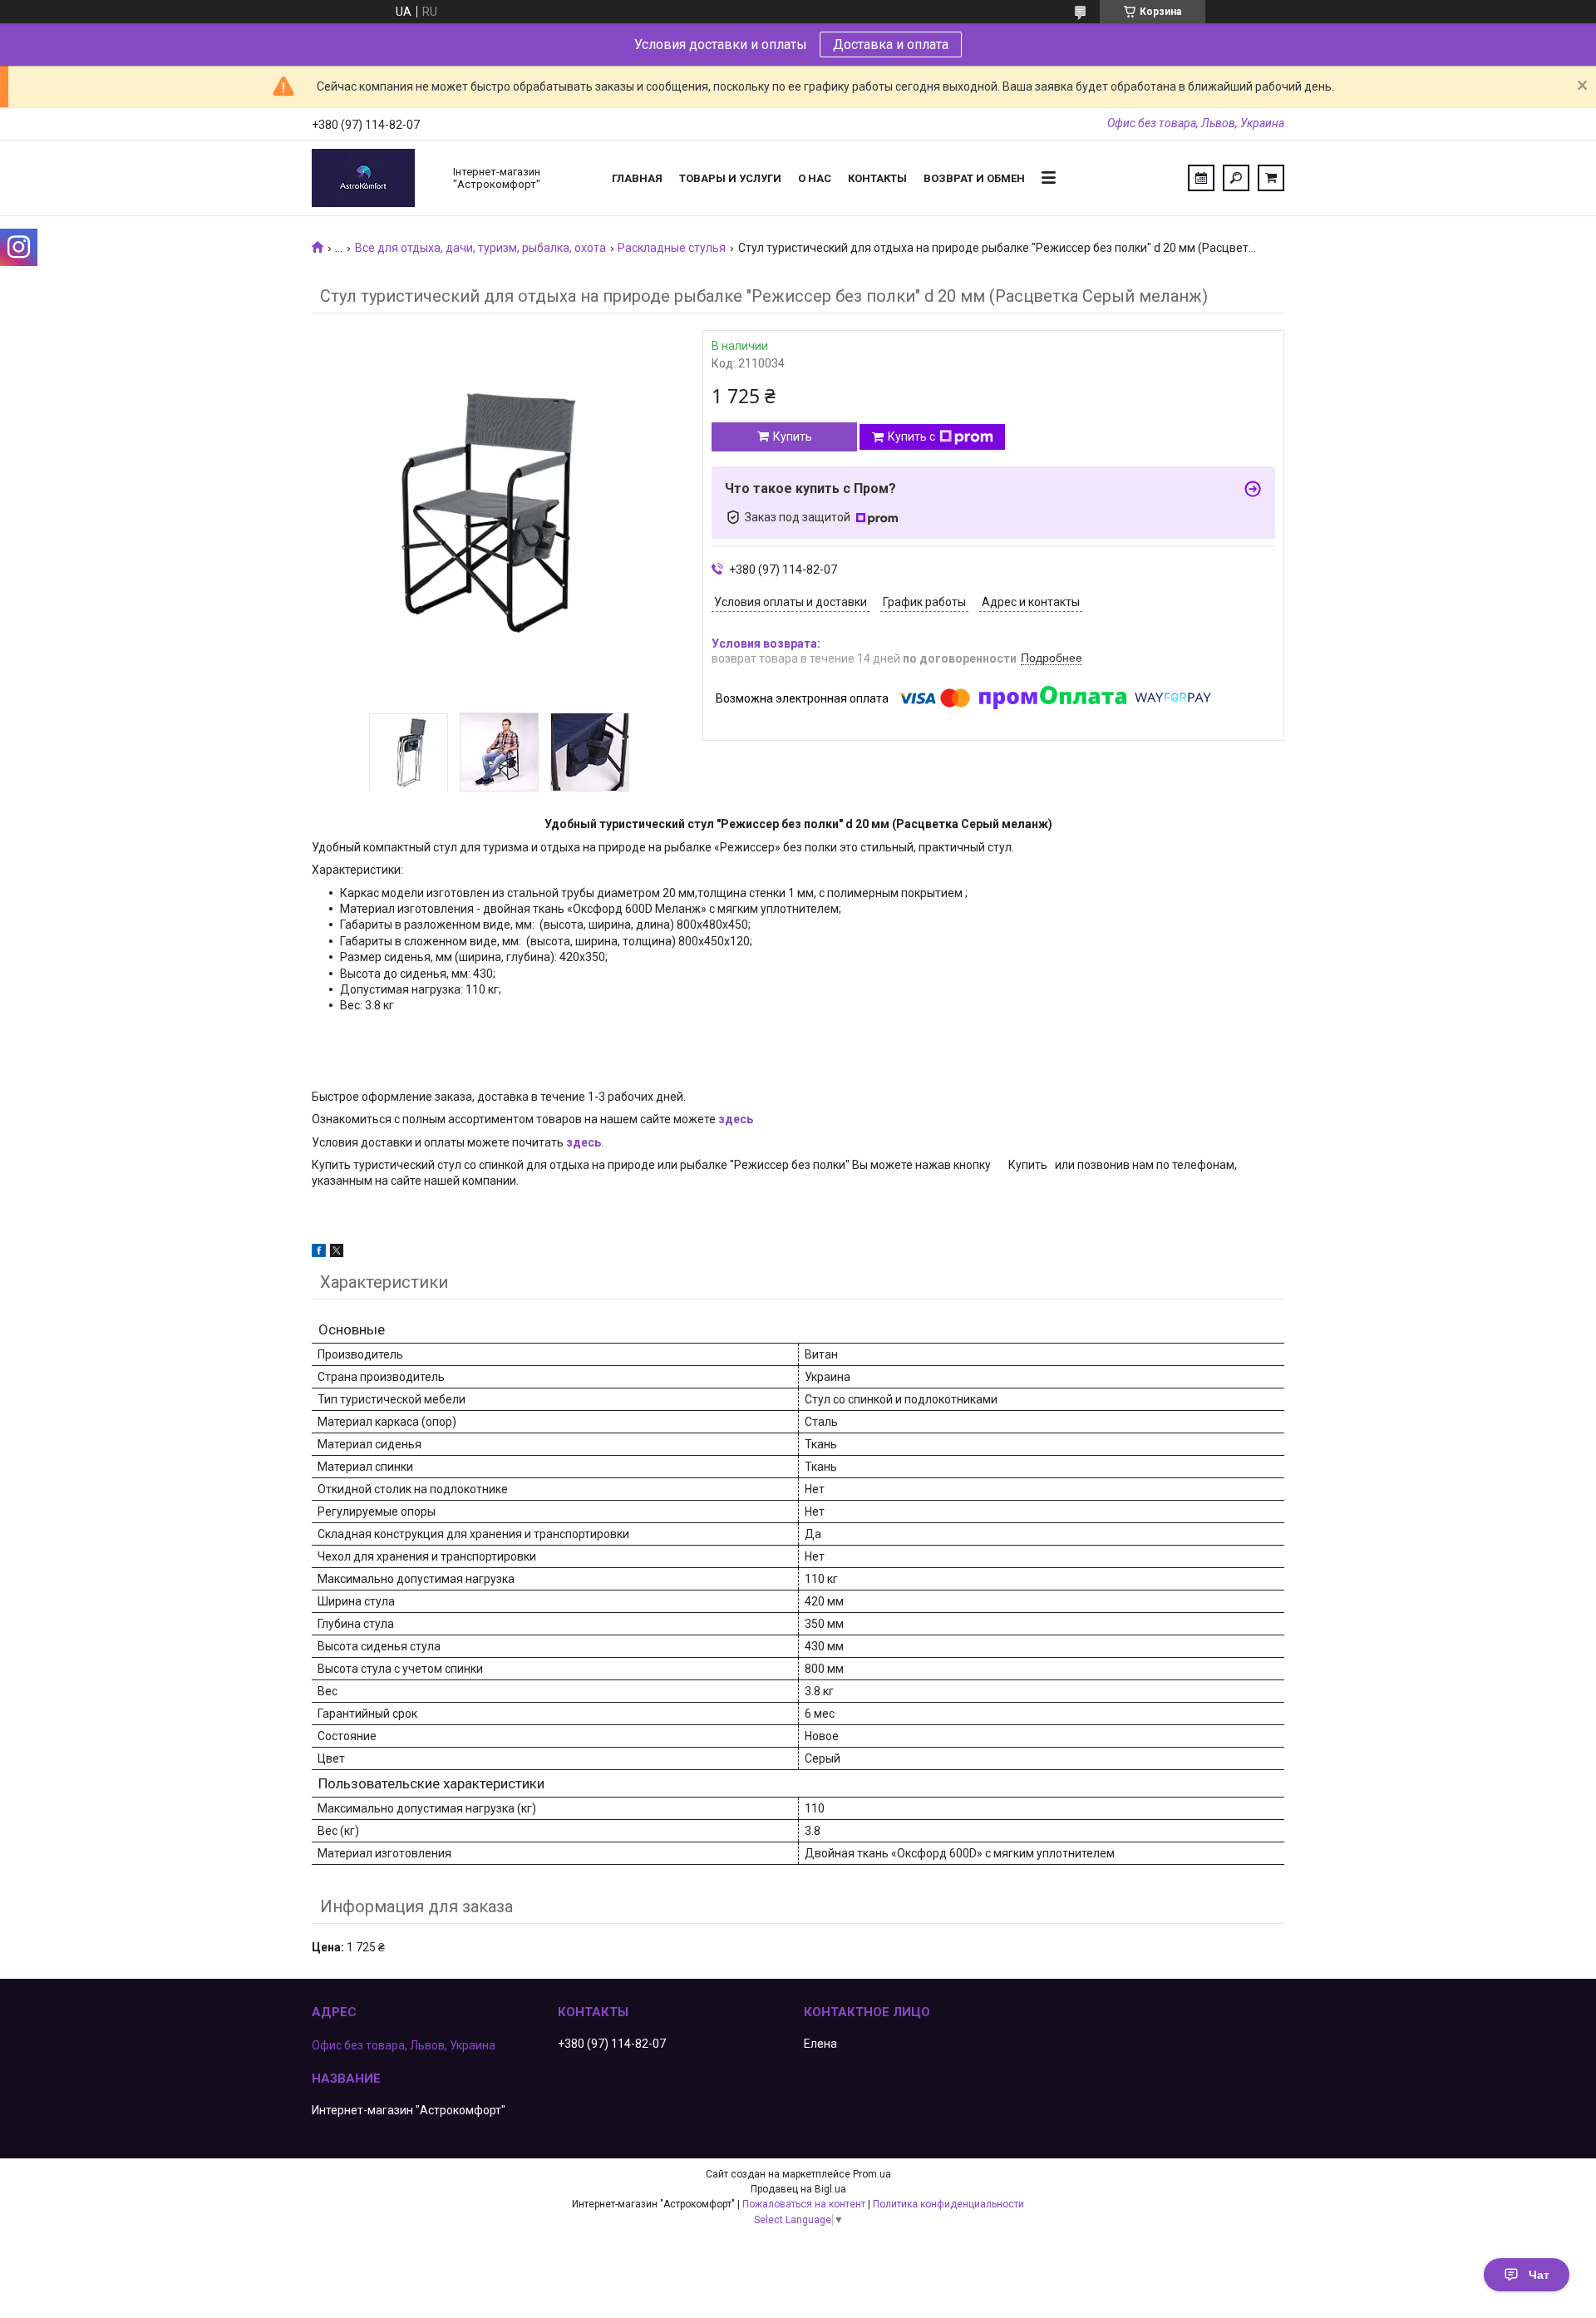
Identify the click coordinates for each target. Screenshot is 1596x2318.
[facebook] (319, 1253)
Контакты (877, 178)
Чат (1539, 2275)
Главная (637, 178)
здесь (736, 1119)
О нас (815, 178)
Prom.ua (872, 2174)
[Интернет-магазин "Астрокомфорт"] (374, 178)
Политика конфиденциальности (948, 2204)
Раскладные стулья (672, 248)
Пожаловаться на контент (804, 2204)
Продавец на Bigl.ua (798, 2189)
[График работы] (1201, 178)
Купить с (911, 436)
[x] (337, 1253)
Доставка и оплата (891, 44)
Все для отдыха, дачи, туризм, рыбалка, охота (480, 248)
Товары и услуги (730, 178)
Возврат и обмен (974, 178)
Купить (793, 436)
